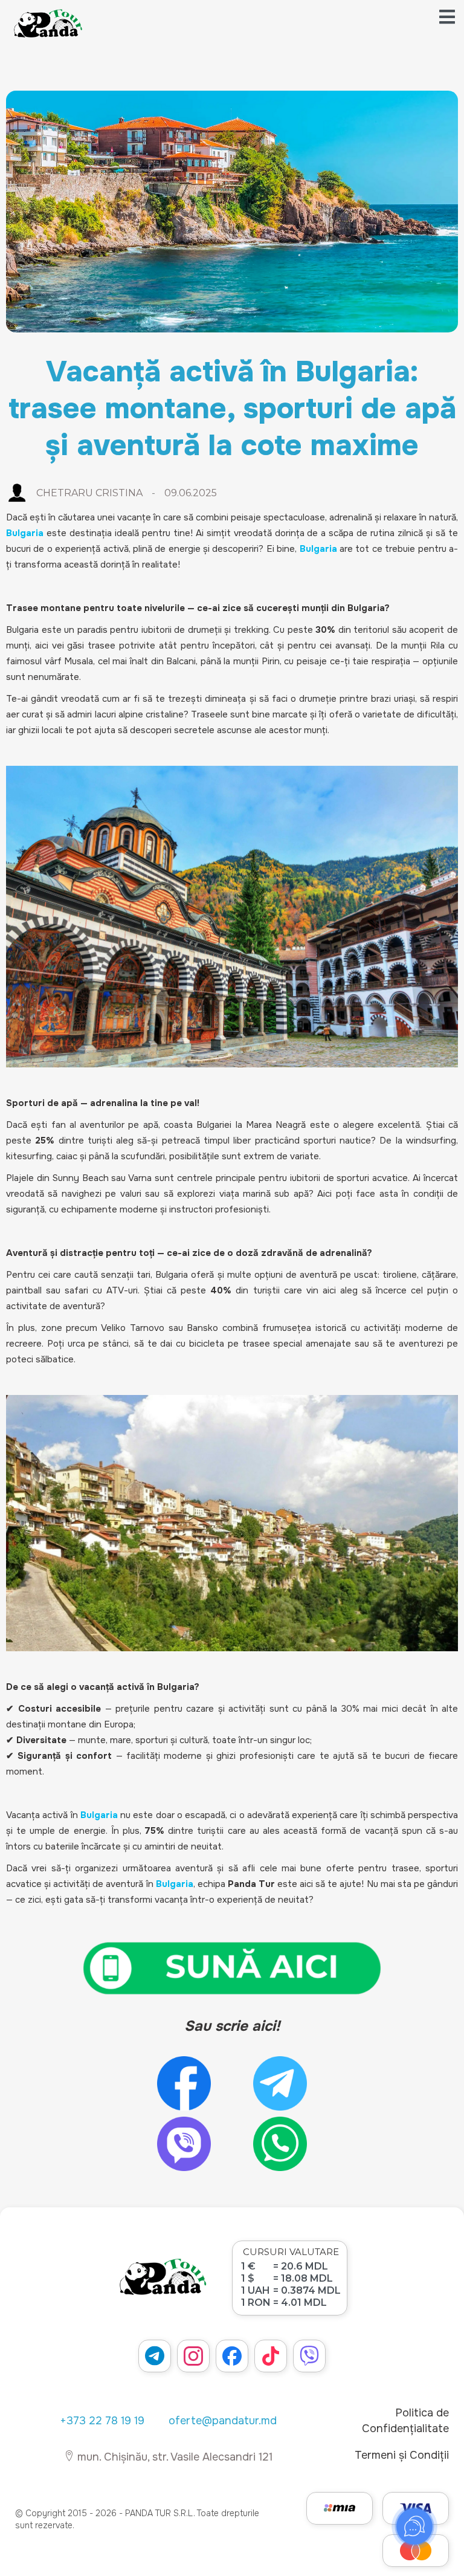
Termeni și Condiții (402, 2455)
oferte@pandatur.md (223, 2421)
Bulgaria (99, 1815)
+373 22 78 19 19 (102, 2421)
